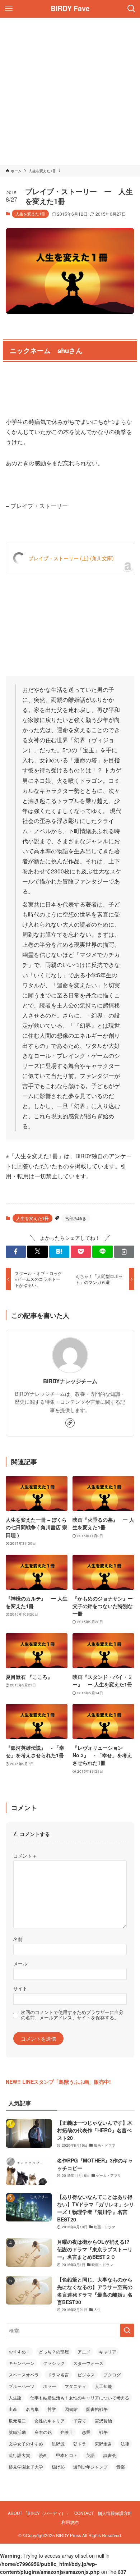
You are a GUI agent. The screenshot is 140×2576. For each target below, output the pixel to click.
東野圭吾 (103, 2443)
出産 (13, 2409)
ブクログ (112, 2374)
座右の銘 (43, 2432)
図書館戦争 (97, 2409)
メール (20, 1964)
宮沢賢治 (103, 2420)
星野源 (58, 2443)
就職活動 (17, 2432)
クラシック (54, 2363)
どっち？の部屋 (54, 2351)
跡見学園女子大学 (26, 2467)
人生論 (15, 2397)
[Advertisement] (70, 91)
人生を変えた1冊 (30, 214)
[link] (70, 1423)
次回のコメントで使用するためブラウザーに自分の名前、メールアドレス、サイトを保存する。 (72, 2015)
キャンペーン (22, 2363)
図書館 (71, 2409)
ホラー (50, 2386)
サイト (20, 1988)
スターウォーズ (88, 2363)
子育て (80, 2420)
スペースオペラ (24, 2374)
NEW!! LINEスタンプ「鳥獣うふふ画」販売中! (58, 2082)
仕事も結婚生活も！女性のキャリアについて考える (80, 2397)
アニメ (84, 2351)
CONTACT (84, 2513)
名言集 (32, 2409)
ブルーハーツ (22, 2386)
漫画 (43, 2455)
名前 (18, 1939)
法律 (125, 2443)
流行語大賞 (19, 2455)
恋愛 (86, 2432)
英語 (90, 2455)
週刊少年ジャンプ (90, 2467)
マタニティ (75, 2386)
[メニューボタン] (9, 9)
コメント (25, 1856)
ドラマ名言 (58, 2374)
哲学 (52, 2409)
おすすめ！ (19, 2351)
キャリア (108, 2351)
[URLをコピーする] (124, 1252)
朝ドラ (80, 2443)
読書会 (110, 2455)
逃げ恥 (58, 2467)
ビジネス (86, 2374)
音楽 (121, 2467)
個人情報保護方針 (115, 2513)
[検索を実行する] (127, 2330)
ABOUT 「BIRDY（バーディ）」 (39, 2513)
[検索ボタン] (131, 9)
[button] (16, 1252)
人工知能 (103, 2386)
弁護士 (67, 2432)
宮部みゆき (76, 1218)
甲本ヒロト (67, 2455)
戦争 (103, 2432)
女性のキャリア (50, 2420)
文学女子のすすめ (26, 2443)
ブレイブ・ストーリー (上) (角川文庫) (71, 558)
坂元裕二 (17, 2420)
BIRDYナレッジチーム (70, 1381)
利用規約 (70, 2522)
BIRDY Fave (70, 9)
